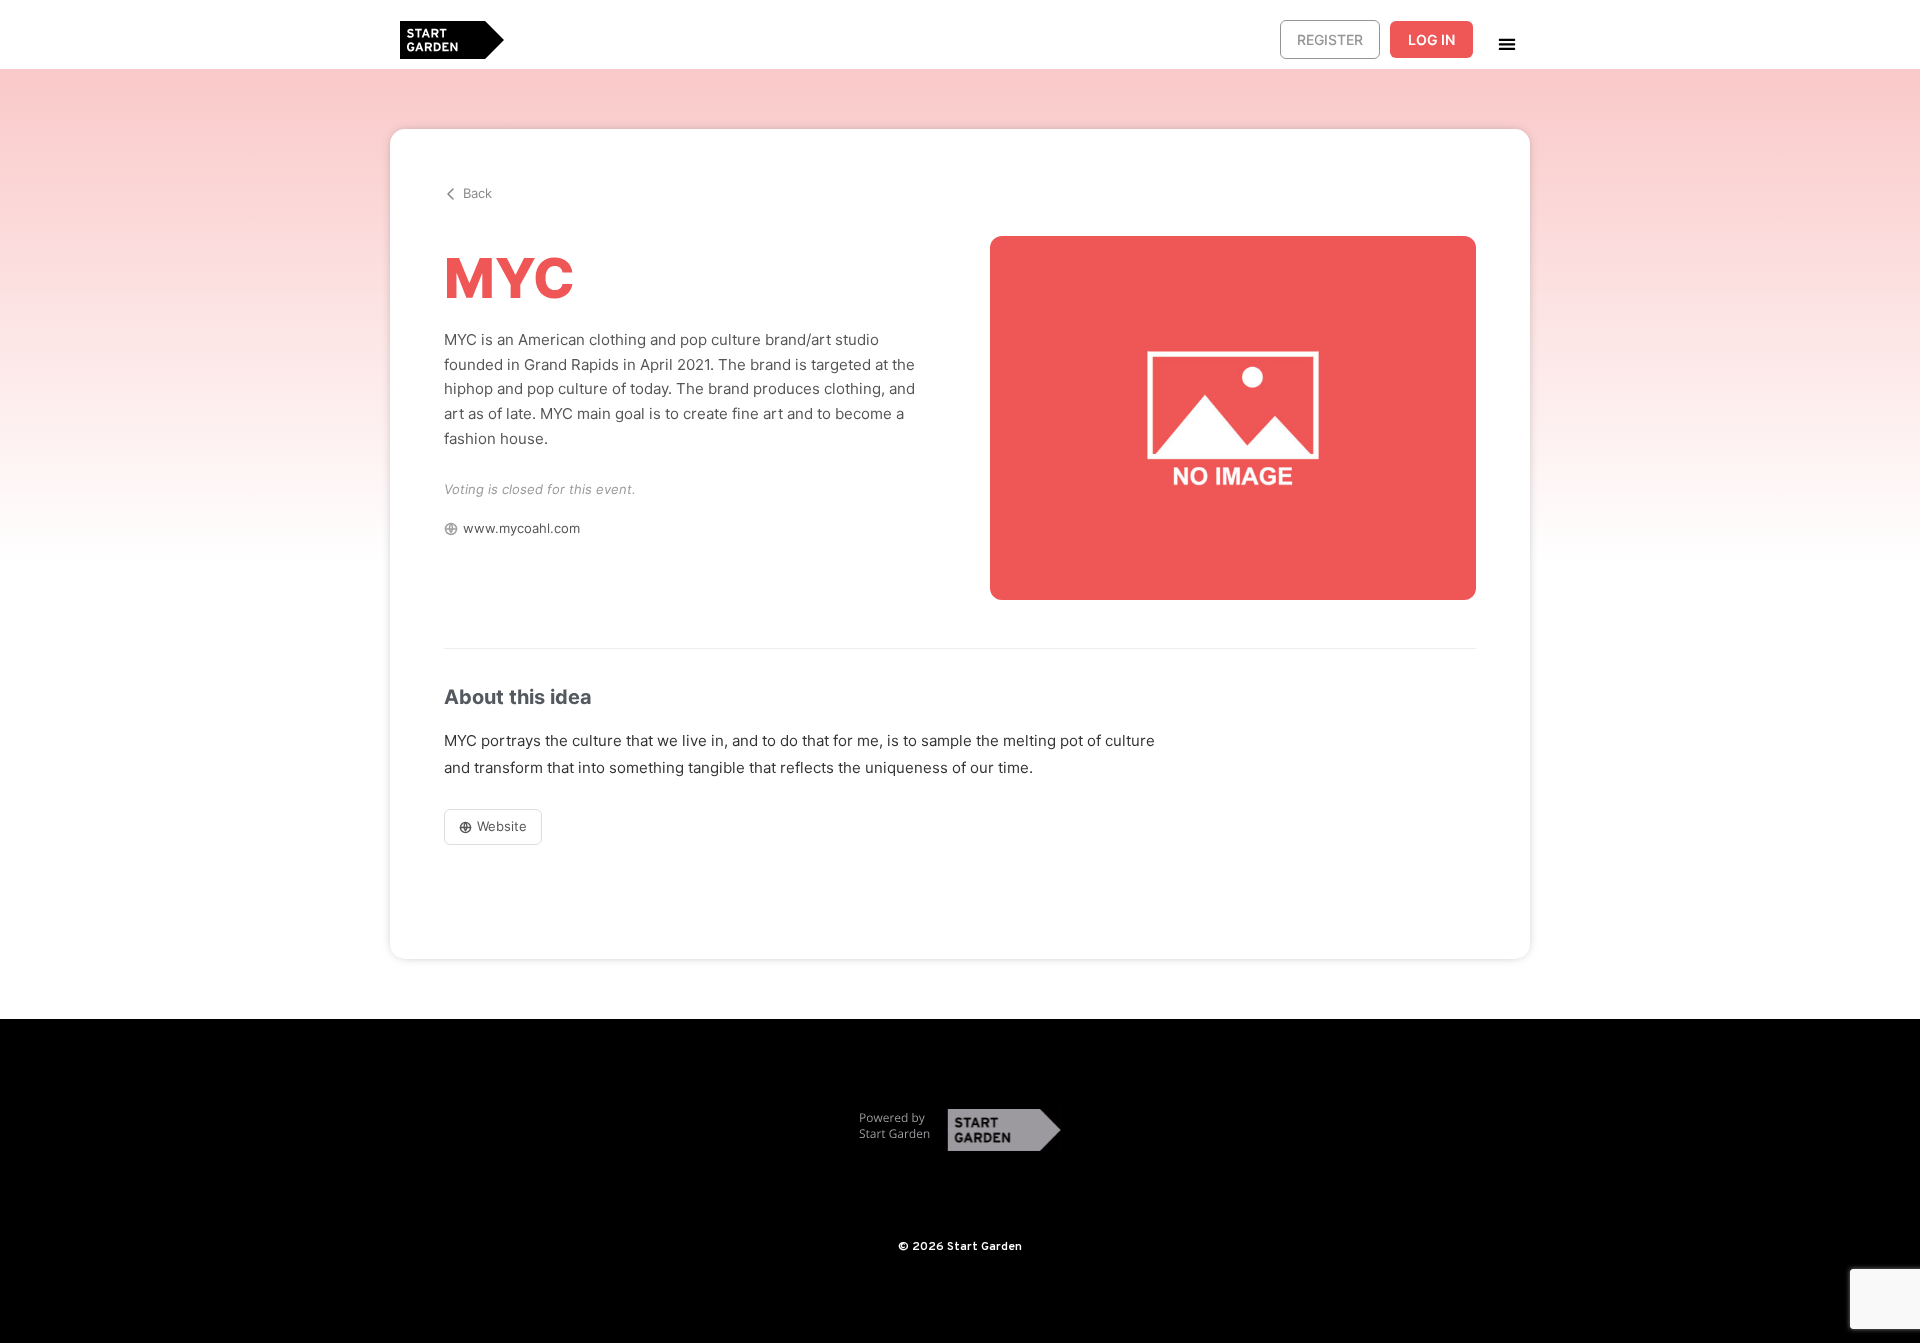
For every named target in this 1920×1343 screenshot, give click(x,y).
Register (1330, 39)
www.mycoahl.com (521, 528)
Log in (1431, 39)
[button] (1506, 43)
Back (477, 193)
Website (502, 826)
